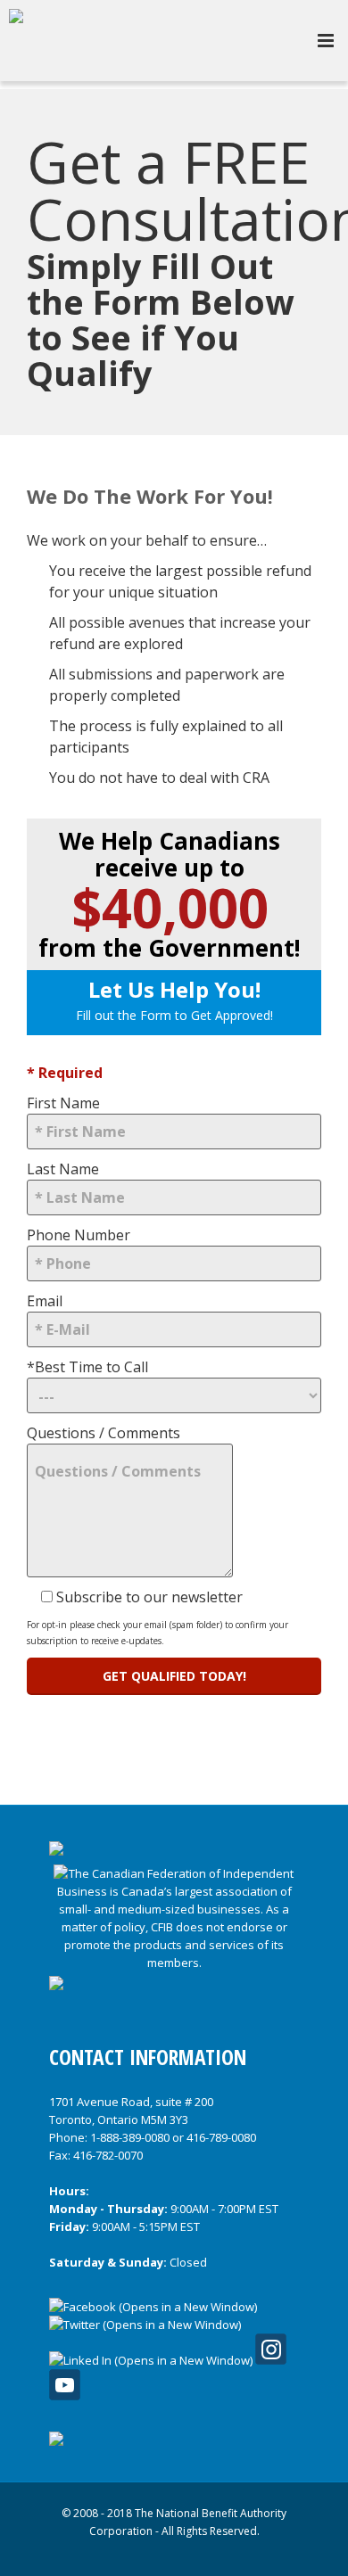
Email (45, 1301)
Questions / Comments (104, 1433)
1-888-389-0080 (130, 2137)
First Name (63, 1103)
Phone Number (79, 1235)
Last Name (63, 1169)
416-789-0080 (221, 2137)
